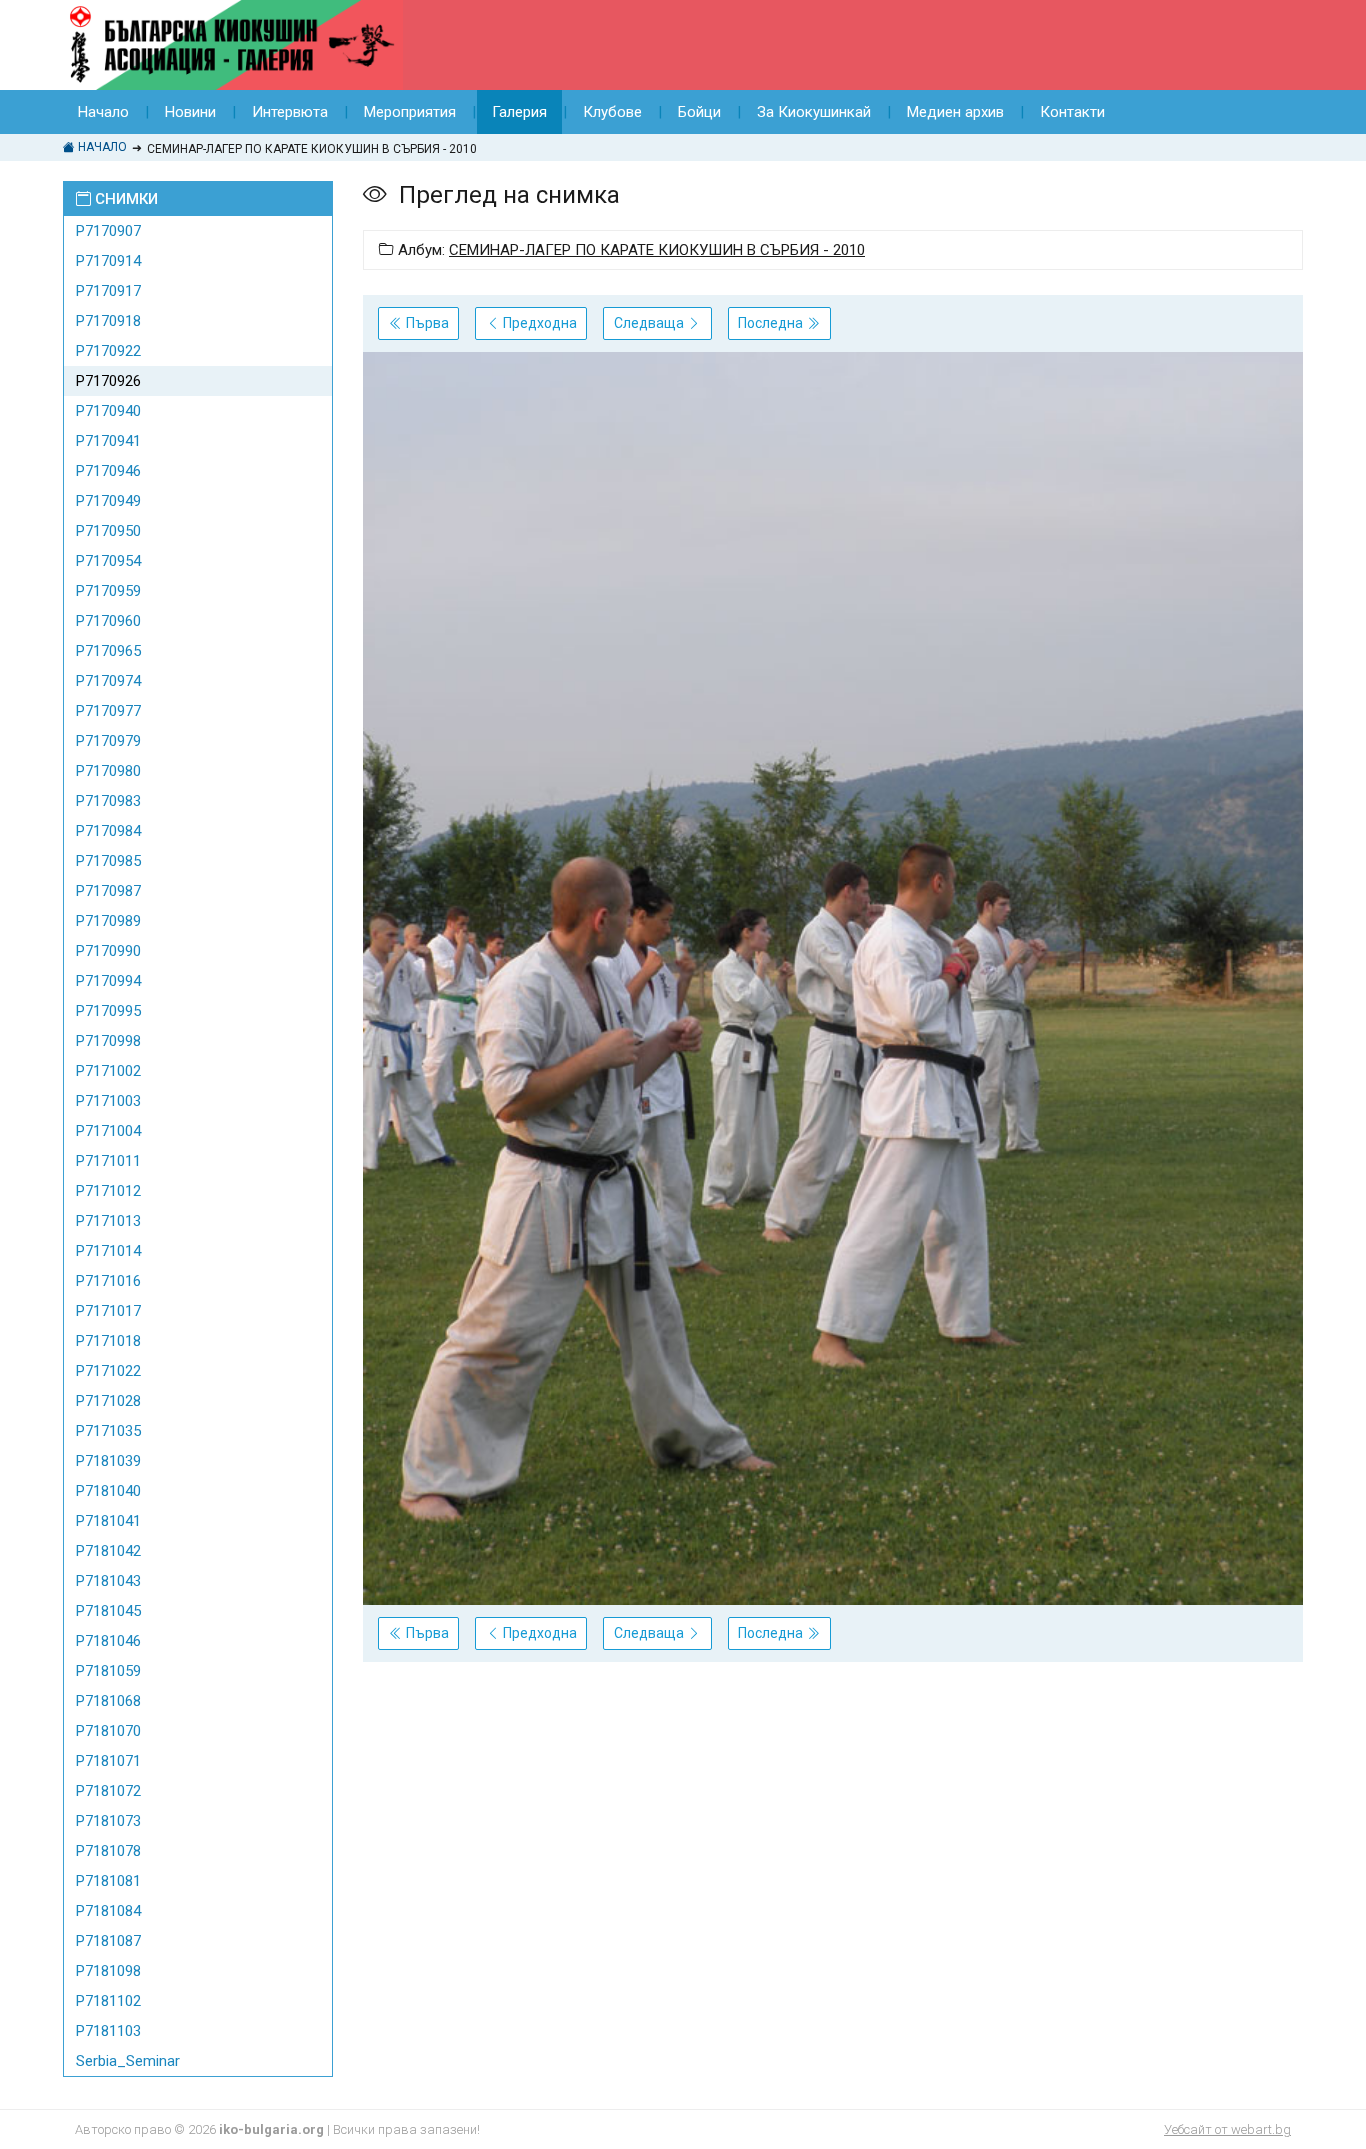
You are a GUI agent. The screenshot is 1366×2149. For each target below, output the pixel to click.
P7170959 (108, 591)
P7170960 (108, 621)
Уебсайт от (1227, 2129)
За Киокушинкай (814, 112)
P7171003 (108, 1101)
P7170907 (108, 231)
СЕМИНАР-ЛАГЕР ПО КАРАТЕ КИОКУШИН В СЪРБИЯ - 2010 (657, 250)
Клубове (612, 112)
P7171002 (108, 1071)
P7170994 (108, 981)
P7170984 (108, 831)
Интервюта (290, 112)
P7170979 (108, 741)
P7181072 (108, 1791)
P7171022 (108, 1371)
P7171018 (108, 1341)
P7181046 (108, 1641)
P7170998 (108, 1041)
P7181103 (108, 2031)
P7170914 (108, 261)
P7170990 (108, 951)
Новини (190, 112)
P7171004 (108, 1131)
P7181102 (108, 2001)
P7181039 (108, 1461)
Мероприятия (410, 112)
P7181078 (108, 1851)
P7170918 (108, 321)
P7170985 (108, 861)
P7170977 (108, 711)
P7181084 (108, 1911)
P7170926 (108, 381)
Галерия (519, 112)
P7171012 (108, 1191)
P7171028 (108, 1401)
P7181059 (108, 1671)
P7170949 (108, 501)
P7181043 (108, 1581)
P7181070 (108, 1731)
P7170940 (108, 411)
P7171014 (108, 1251)
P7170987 (108, 891)
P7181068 (108, 1701)
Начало (103, 112)
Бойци (699, 112)
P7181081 (108, 1881)
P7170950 (108, 531)
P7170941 (108, 441)
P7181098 (108, 1971)
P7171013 (108, 1221)
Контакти (1072, 112)
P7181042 (108, 1551)
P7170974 (108, 681)
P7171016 (108, 1281)
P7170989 (108, 921)
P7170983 (108, 801)
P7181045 (108, 1611)
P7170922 (108, 351)
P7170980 (108, 771)
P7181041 (108, 1521)
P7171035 (108, 1431)
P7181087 (108, 1941)
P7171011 (108, 1161)
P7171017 (108, 1311)
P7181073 (108, 1821)
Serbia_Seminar (128, 2061)
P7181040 (108, 1491)
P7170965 (108, 651)
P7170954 (108, 561)
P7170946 (108, 471)
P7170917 (108, 291)
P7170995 (108, 1011)
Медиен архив (955, 112)
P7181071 (108, 1761)
